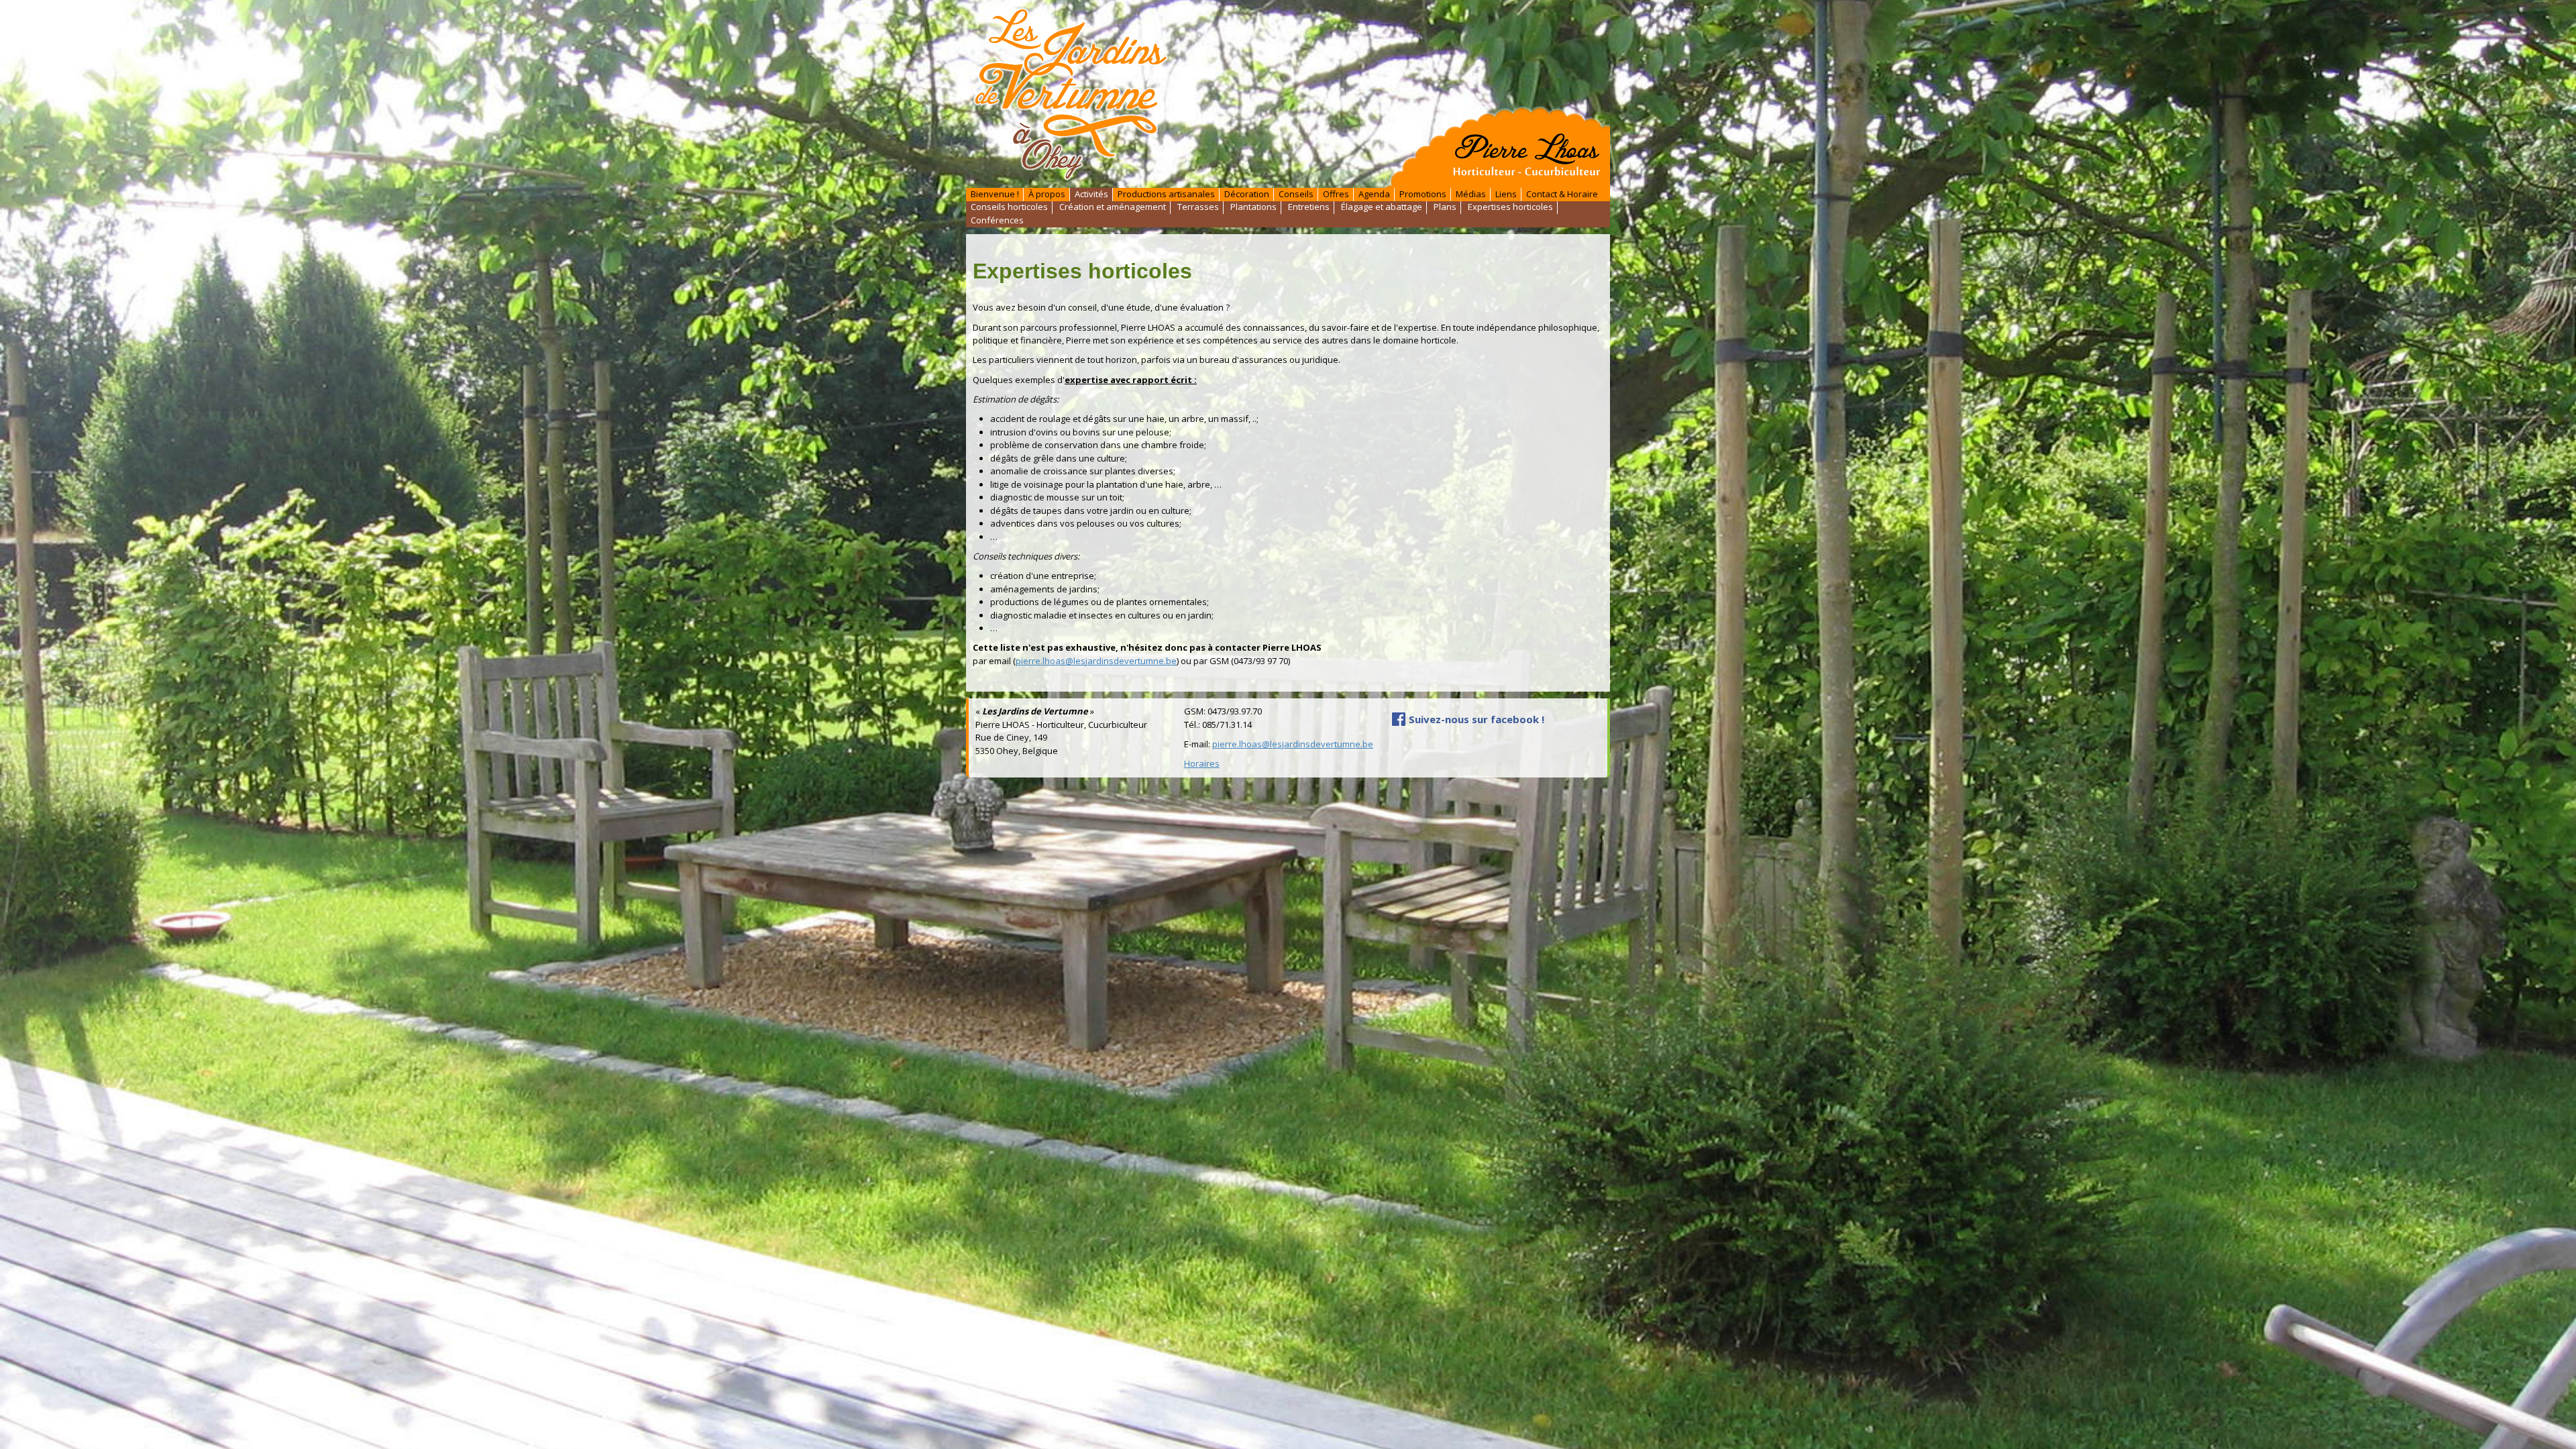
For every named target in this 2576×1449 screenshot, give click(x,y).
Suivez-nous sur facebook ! (1477, 719)
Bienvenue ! (995, 194)
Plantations (1253, 207)
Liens (1506, 194)
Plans (1445, 207)
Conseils (1296, 194)
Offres (1336, 194)
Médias (1471, 194)
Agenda (1374, 194)
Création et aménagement (1113, 207)
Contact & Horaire (1562, 194)
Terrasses (1198, 207)
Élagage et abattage (1382, 207)
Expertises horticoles (1510, 207)
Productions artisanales (1166, 194)
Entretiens (1309, 207)
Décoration (1247, 194)
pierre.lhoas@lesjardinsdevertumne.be (1096, 661)
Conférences (997, 220)
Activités (1091, 194)
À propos (1047, 194)
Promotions (1423, 194)
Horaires (1202, 763)
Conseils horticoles (1009, 207)
